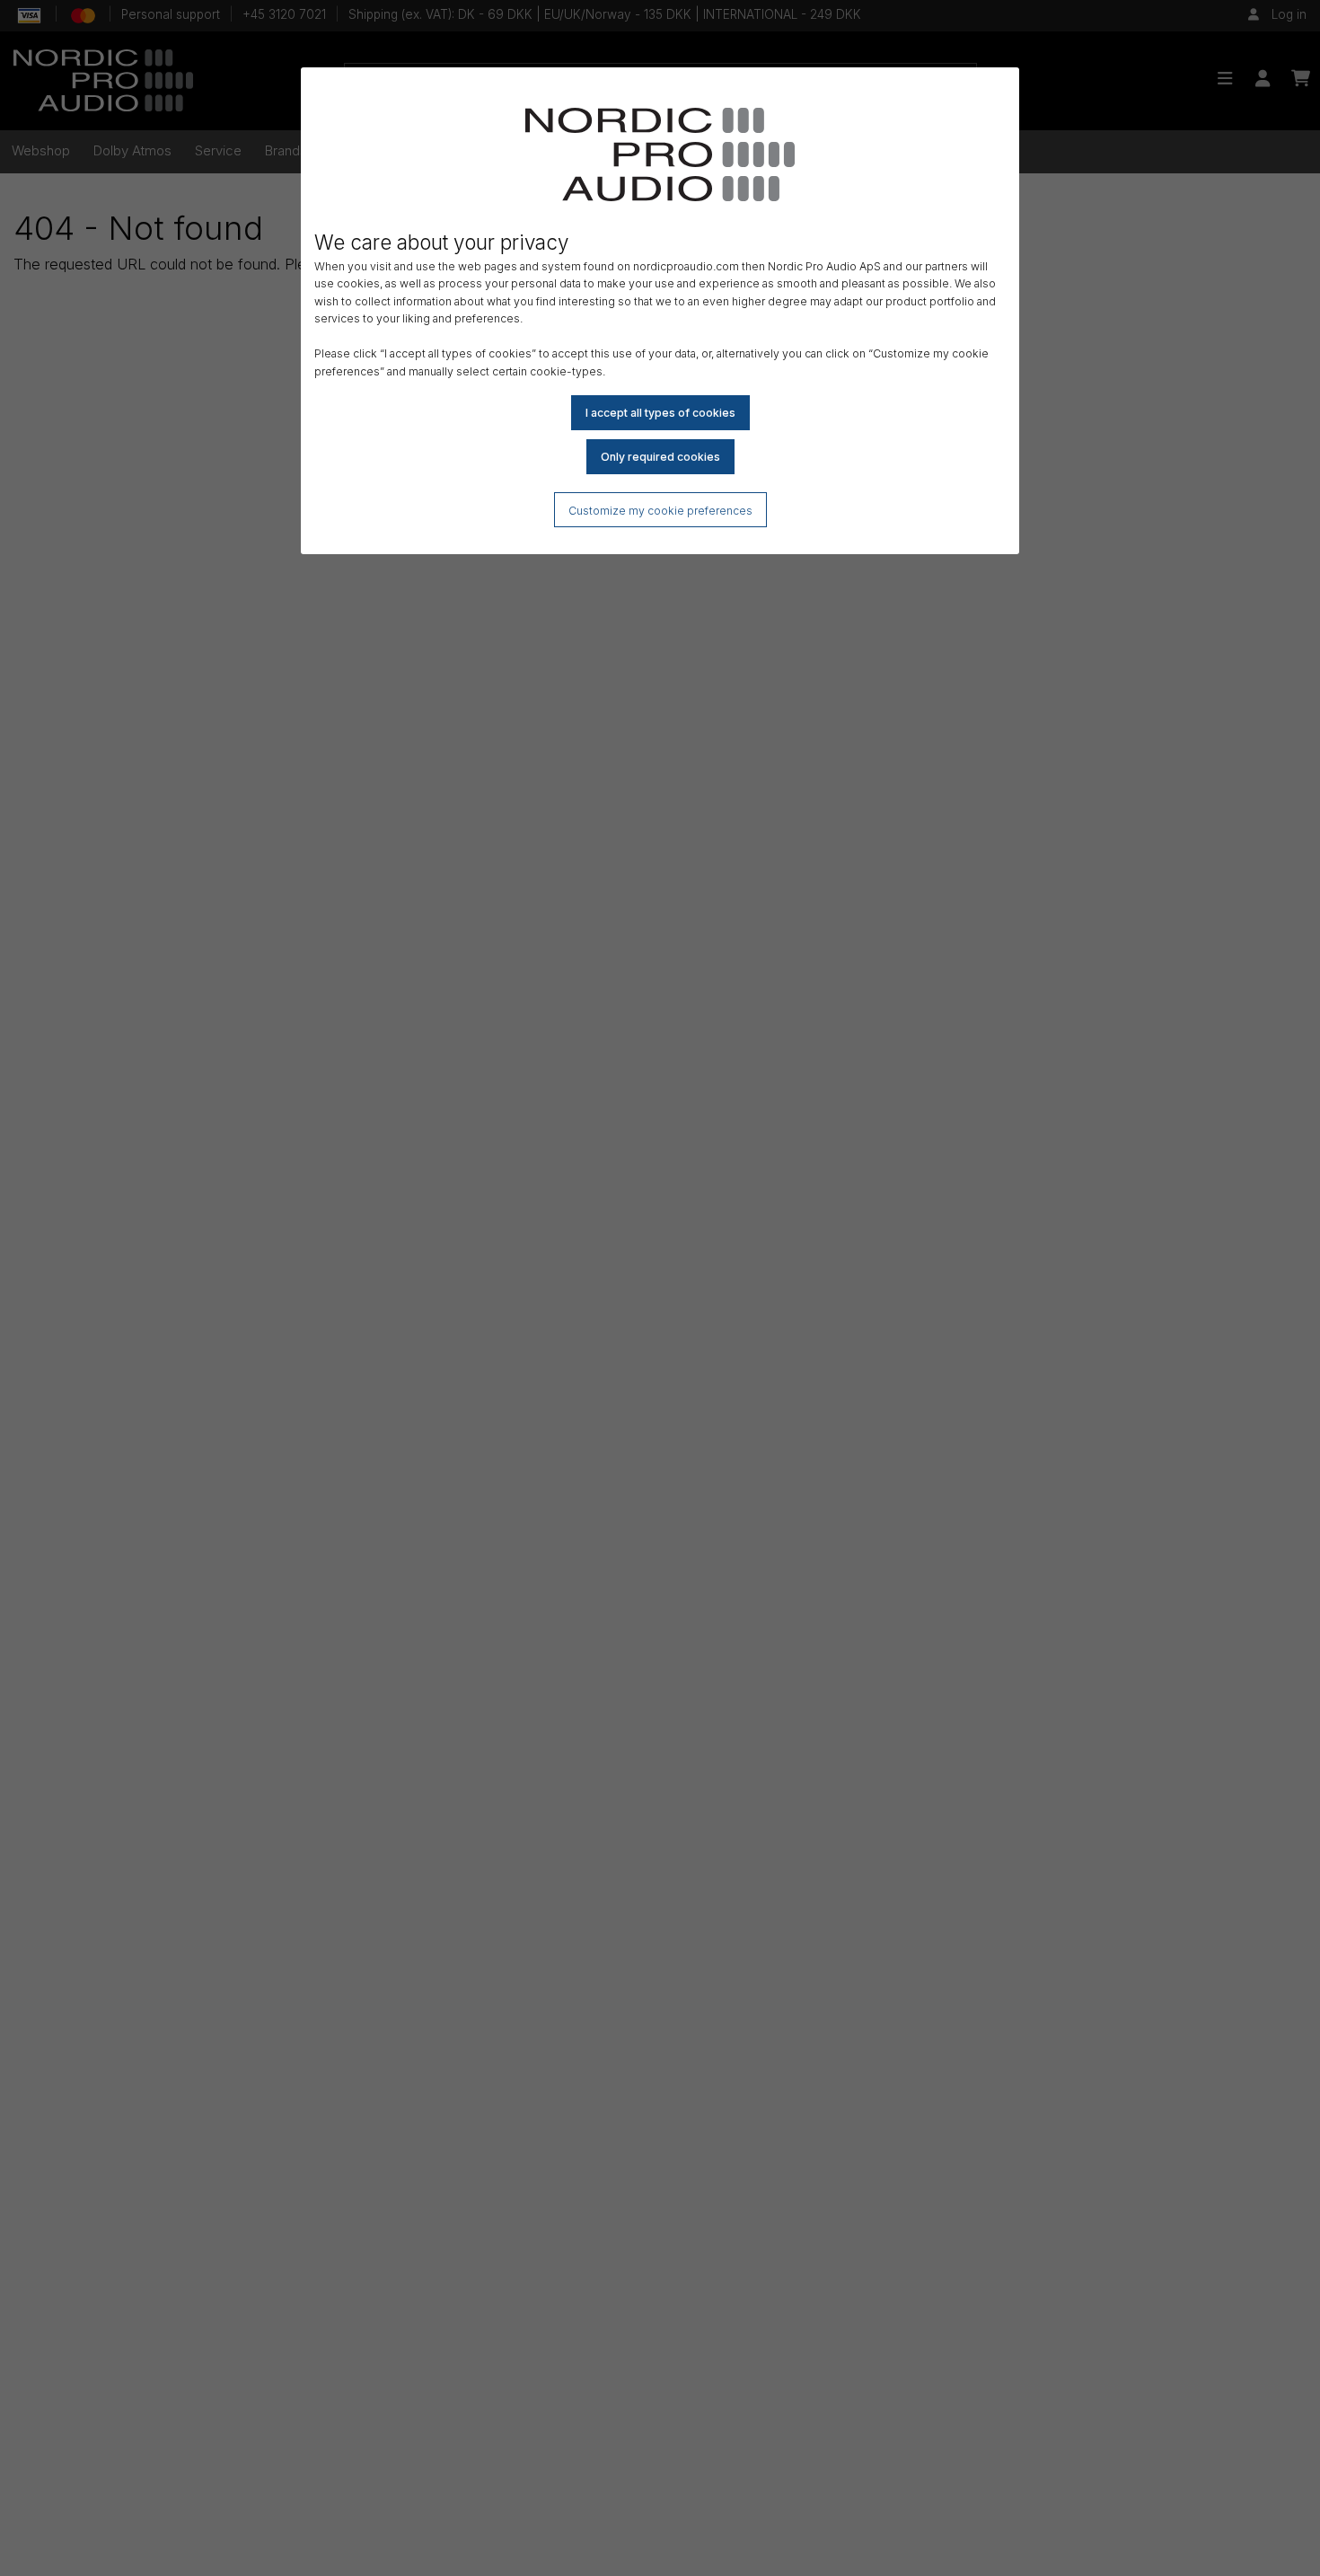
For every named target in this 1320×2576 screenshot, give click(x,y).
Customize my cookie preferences (660, 511)
